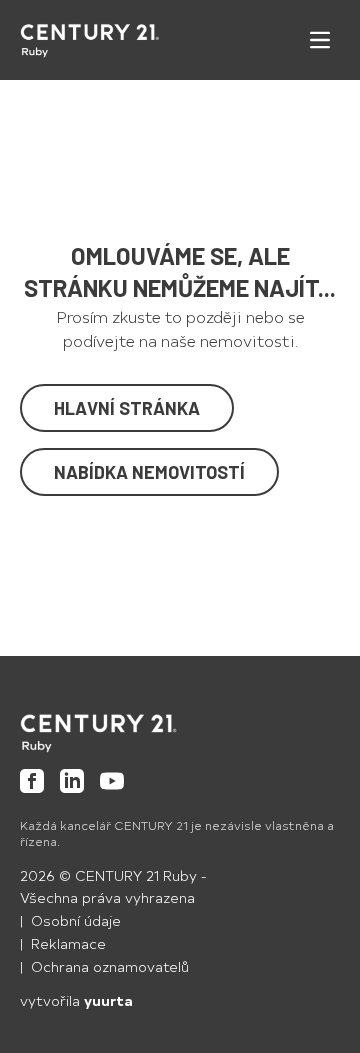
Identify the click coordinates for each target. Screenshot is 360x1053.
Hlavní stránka (127, 408)
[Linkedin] (72, 781)
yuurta (108, 1000)
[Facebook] (32, 781)
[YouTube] (112, 781)
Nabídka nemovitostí (149, 472)
